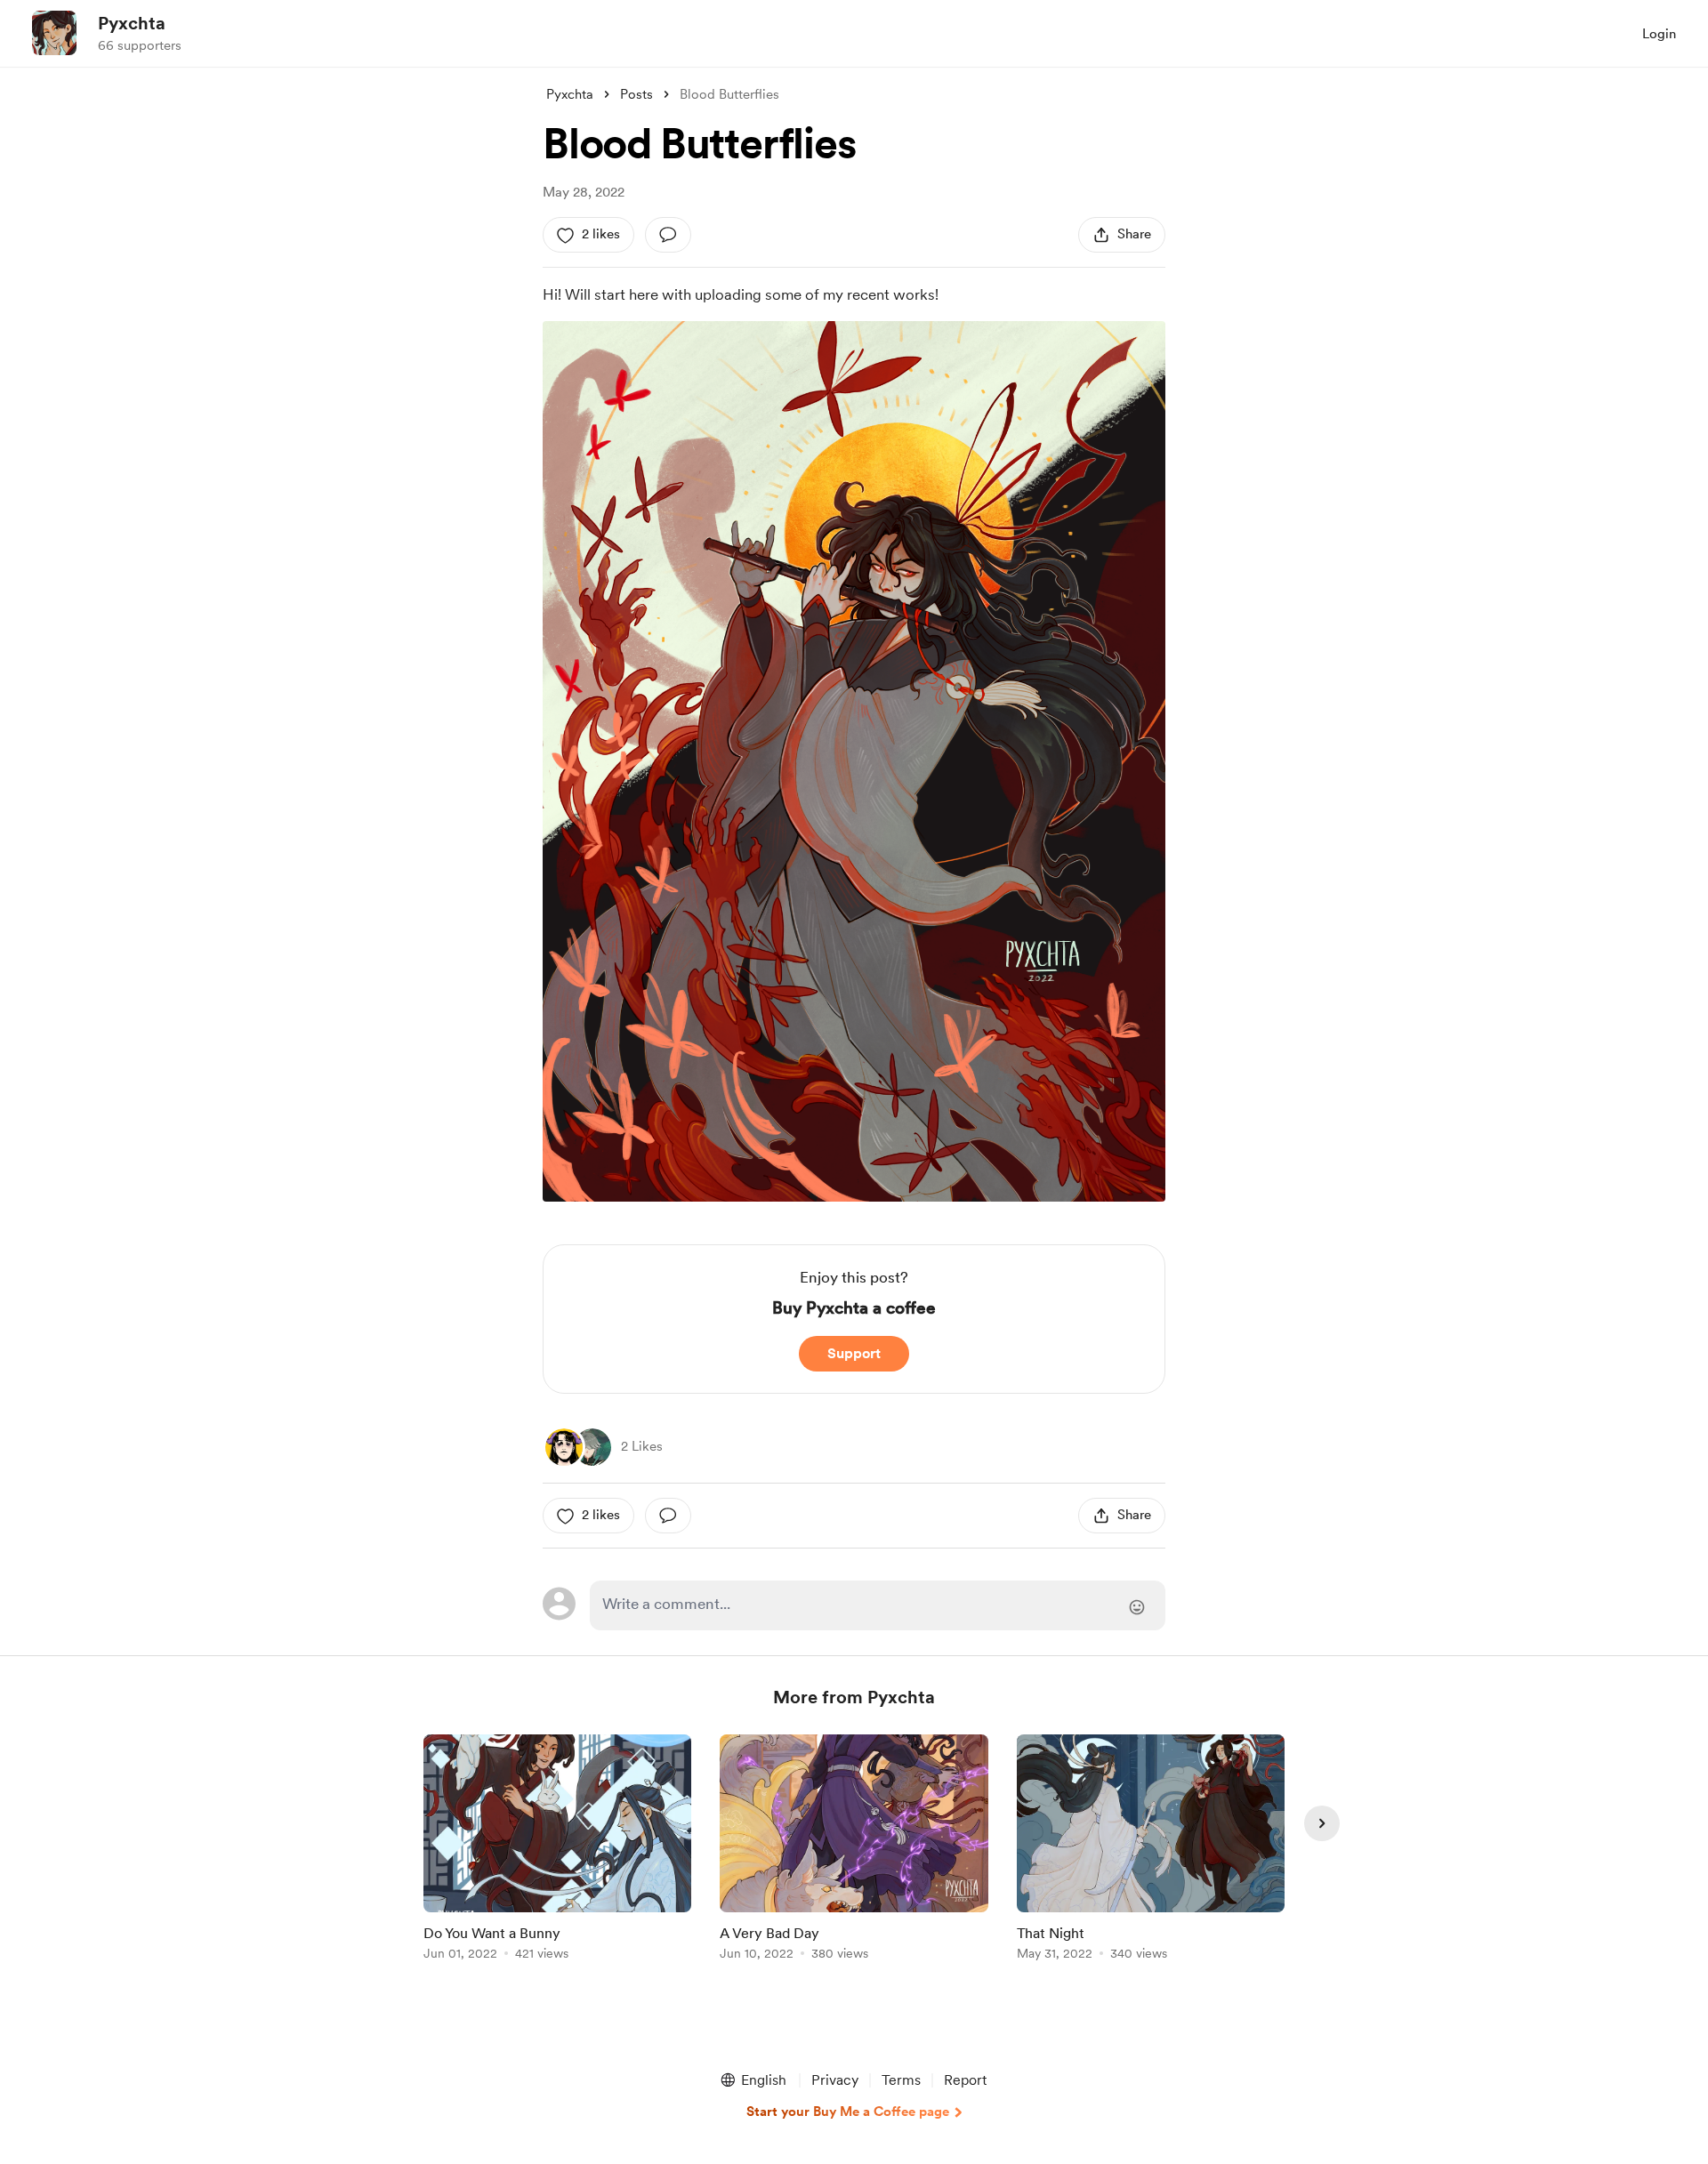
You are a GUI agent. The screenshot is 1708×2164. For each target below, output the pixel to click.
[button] (753, 2080)
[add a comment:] (668, 235)
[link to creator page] (564, 1447)
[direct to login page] (878, 1605)
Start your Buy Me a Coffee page (848, 2112)
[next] (1322, 1823)
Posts (636, 94)
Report (965, 2080)
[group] (557, 1850)
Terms (901, 2080)
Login (1659, 34)
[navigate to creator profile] (54, 33)
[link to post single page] (557, 1850)
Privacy (835, 2080)
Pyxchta (132, 23)
